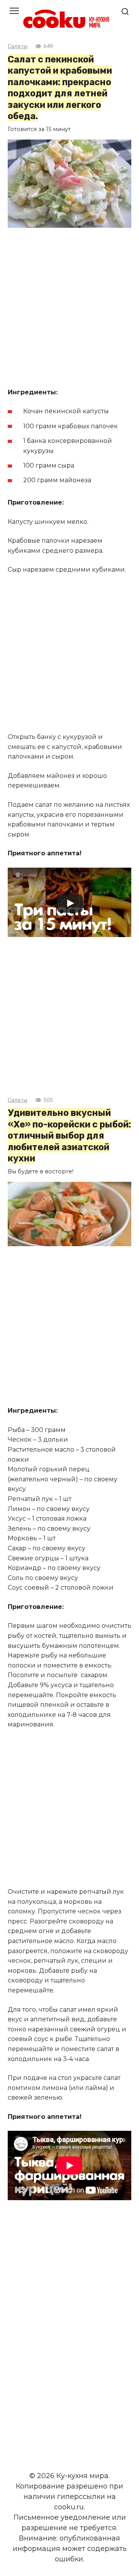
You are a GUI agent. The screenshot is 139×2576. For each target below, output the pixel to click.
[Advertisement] (69, 309)
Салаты (18, 46)
